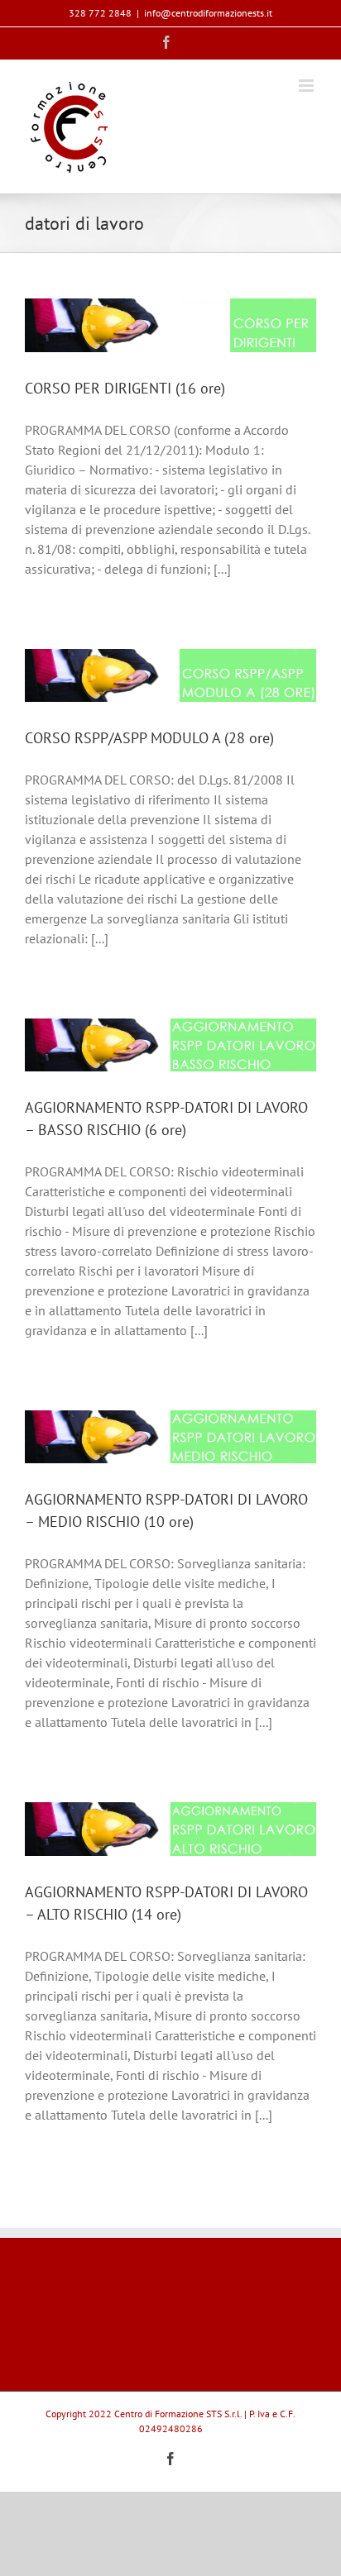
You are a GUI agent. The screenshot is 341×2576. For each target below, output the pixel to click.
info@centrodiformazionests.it (208, 13)
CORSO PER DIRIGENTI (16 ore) (125, 388)
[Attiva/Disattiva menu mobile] (307, 86)
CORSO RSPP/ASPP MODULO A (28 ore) (149, 738)
